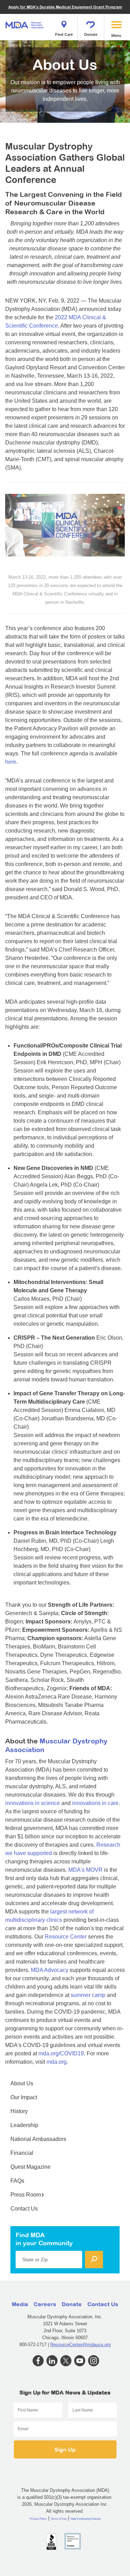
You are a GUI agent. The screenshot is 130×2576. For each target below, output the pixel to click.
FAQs (17, 2181)
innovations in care (95, 1803)
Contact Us (24, 2209)
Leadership (24, 2125)
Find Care (64, 34)
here (11, 762)
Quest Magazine (31, 2167)
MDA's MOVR (85, 1870)
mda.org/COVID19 (61, 2053)
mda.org (57, 2062)
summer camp (88, 1995)
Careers (45, 2304)
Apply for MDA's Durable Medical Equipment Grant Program (65, 7)
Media (20, 2304)
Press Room (26, 2195)
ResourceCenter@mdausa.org (80, 2345)
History (19, 2111)
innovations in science (33, 1803)
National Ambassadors (38, 2139)
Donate (91, 34)
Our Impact (24, 2097)
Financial (22, 2153)
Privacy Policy (38, 2519)
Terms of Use (59, 2519)
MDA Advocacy (50, 1970)
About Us (22, 2083)
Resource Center (66, 1937)
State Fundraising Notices (85, 2519)
